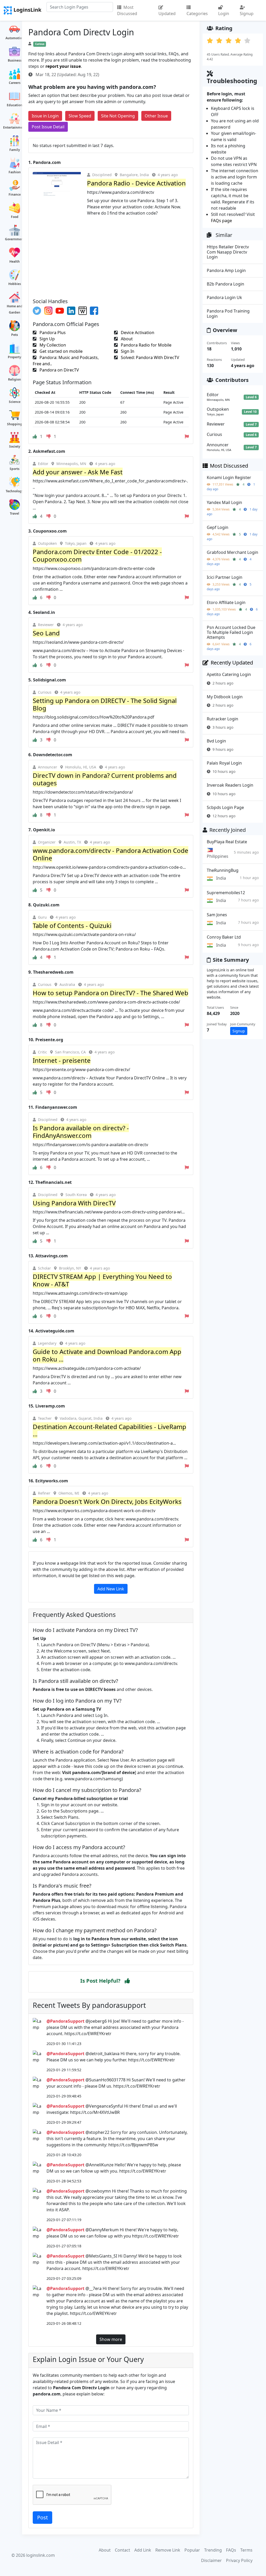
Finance (15, 194)
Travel (15, 513)
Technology (15, 491)
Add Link (143, 2550)
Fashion (15, 172)
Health (15, 261)
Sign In (127, 351)
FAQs (231, 2550)
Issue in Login (45, 116)
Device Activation (137, 333)
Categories (197, 14)
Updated (167, 14)
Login (224, 14)
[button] (127, 1981)
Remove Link (168, 2550)
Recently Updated (232, 663)
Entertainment (15, 127)
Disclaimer (211, 2560)
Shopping (15, 424)
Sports (15, 469)
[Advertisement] (111, 255)
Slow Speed (80, 116)
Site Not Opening (118, 116)
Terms (246, 2550)
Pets (15, 335)
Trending (213, 2550)
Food (15, 217)
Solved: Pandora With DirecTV (149, 357)
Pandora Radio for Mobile (146, 345)
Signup (247, 14)
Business (15, 60)
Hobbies (15, 284)
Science (15, 402)
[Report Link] (187, 436)
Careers (15, 83)
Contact (122, 2550)
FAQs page (221, 221)
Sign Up (47, 339)
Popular (192, 2550)
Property (15, 357)
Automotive (15, 38)
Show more (111, 2339)
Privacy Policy (239, 2560)
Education (15, 105)
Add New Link (111, 1589)
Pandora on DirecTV (59, 370)
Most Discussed (127, 10)
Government (15, 239)
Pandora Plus (52, 333)
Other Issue (156, 116)
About (126, 339)
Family (15, 150)
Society (15, 446)
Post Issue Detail (48, 127)
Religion (15, 379)
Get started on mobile (61, 351)
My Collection (52, 345)
